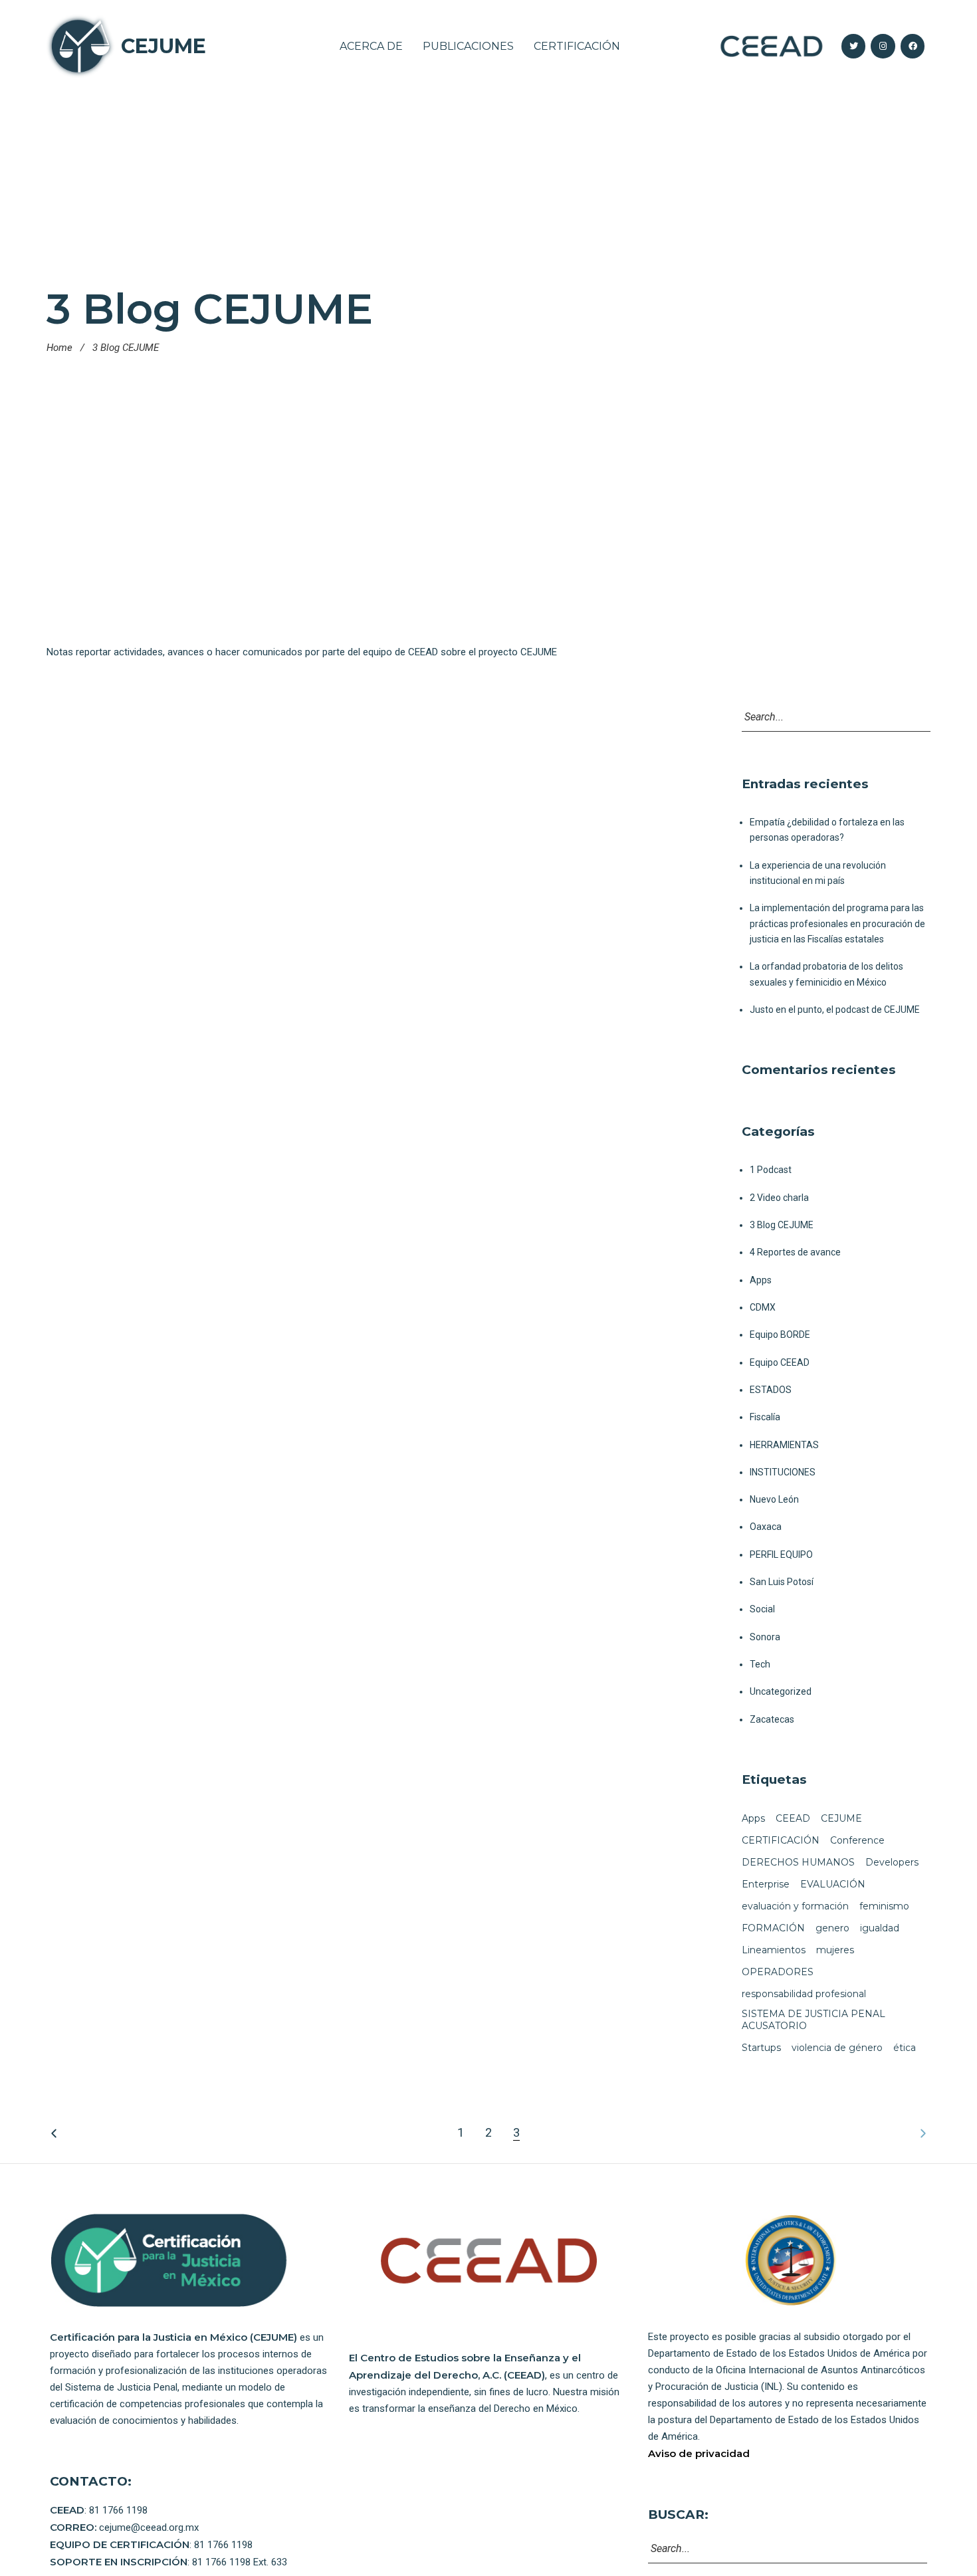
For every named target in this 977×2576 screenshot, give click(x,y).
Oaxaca (766, 1527)
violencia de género (837, 2048)
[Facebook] (913, 46)
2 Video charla (779, 1198)
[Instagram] (883, 46)
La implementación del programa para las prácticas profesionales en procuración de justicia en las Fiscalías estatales (837, 923)
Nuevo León (774, 1499)
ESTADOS (771, 1390)
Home (59, 348)
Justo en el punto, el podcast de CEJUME (835, 1010)
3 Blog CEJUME (782, 1225)
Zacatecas (772, 1719)
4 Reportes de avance (795, 1252)
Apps (761, 1280)
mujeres (835, 1950)
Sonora (765, 1637)
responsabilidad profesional (804, 1994)
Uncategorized (781, 1691)
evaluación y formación (795, 1906)
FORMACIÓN (773, 1928)
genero (832, 1928)
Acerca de (371, 46)
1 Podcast (771, 1170)
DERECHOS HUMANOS (798, 1862)
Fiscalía (765, 1417)
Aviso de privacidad (699, 2453)
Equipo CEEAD (780, 1362)
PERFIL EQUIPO (781, 1555)
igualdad (880, 1928)
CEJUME (163, 46)
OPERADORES (778, 1972)
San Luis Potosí (782, 1582)
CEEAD (793, 1818)
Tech (760, 1664)
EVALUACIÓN (833, 1884)
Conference (857, 1840)
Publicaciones (468, 46)
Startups (761, 2048)
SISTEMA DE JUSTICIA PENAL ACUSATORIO (814, 2020)
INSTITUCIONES (783, 1472)
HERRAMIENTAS (784, 1445)
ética (905, 2048)
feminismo (884, 1906)
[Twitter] (853, 46)
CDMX (763, 1307)
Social (762, 1609)
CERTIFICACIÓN (781, 1840)
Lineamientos (774, 1950)
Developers (892, 1862)
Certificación (577, 46)
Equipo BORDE (780, 1335)
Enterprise (766, 1884)
